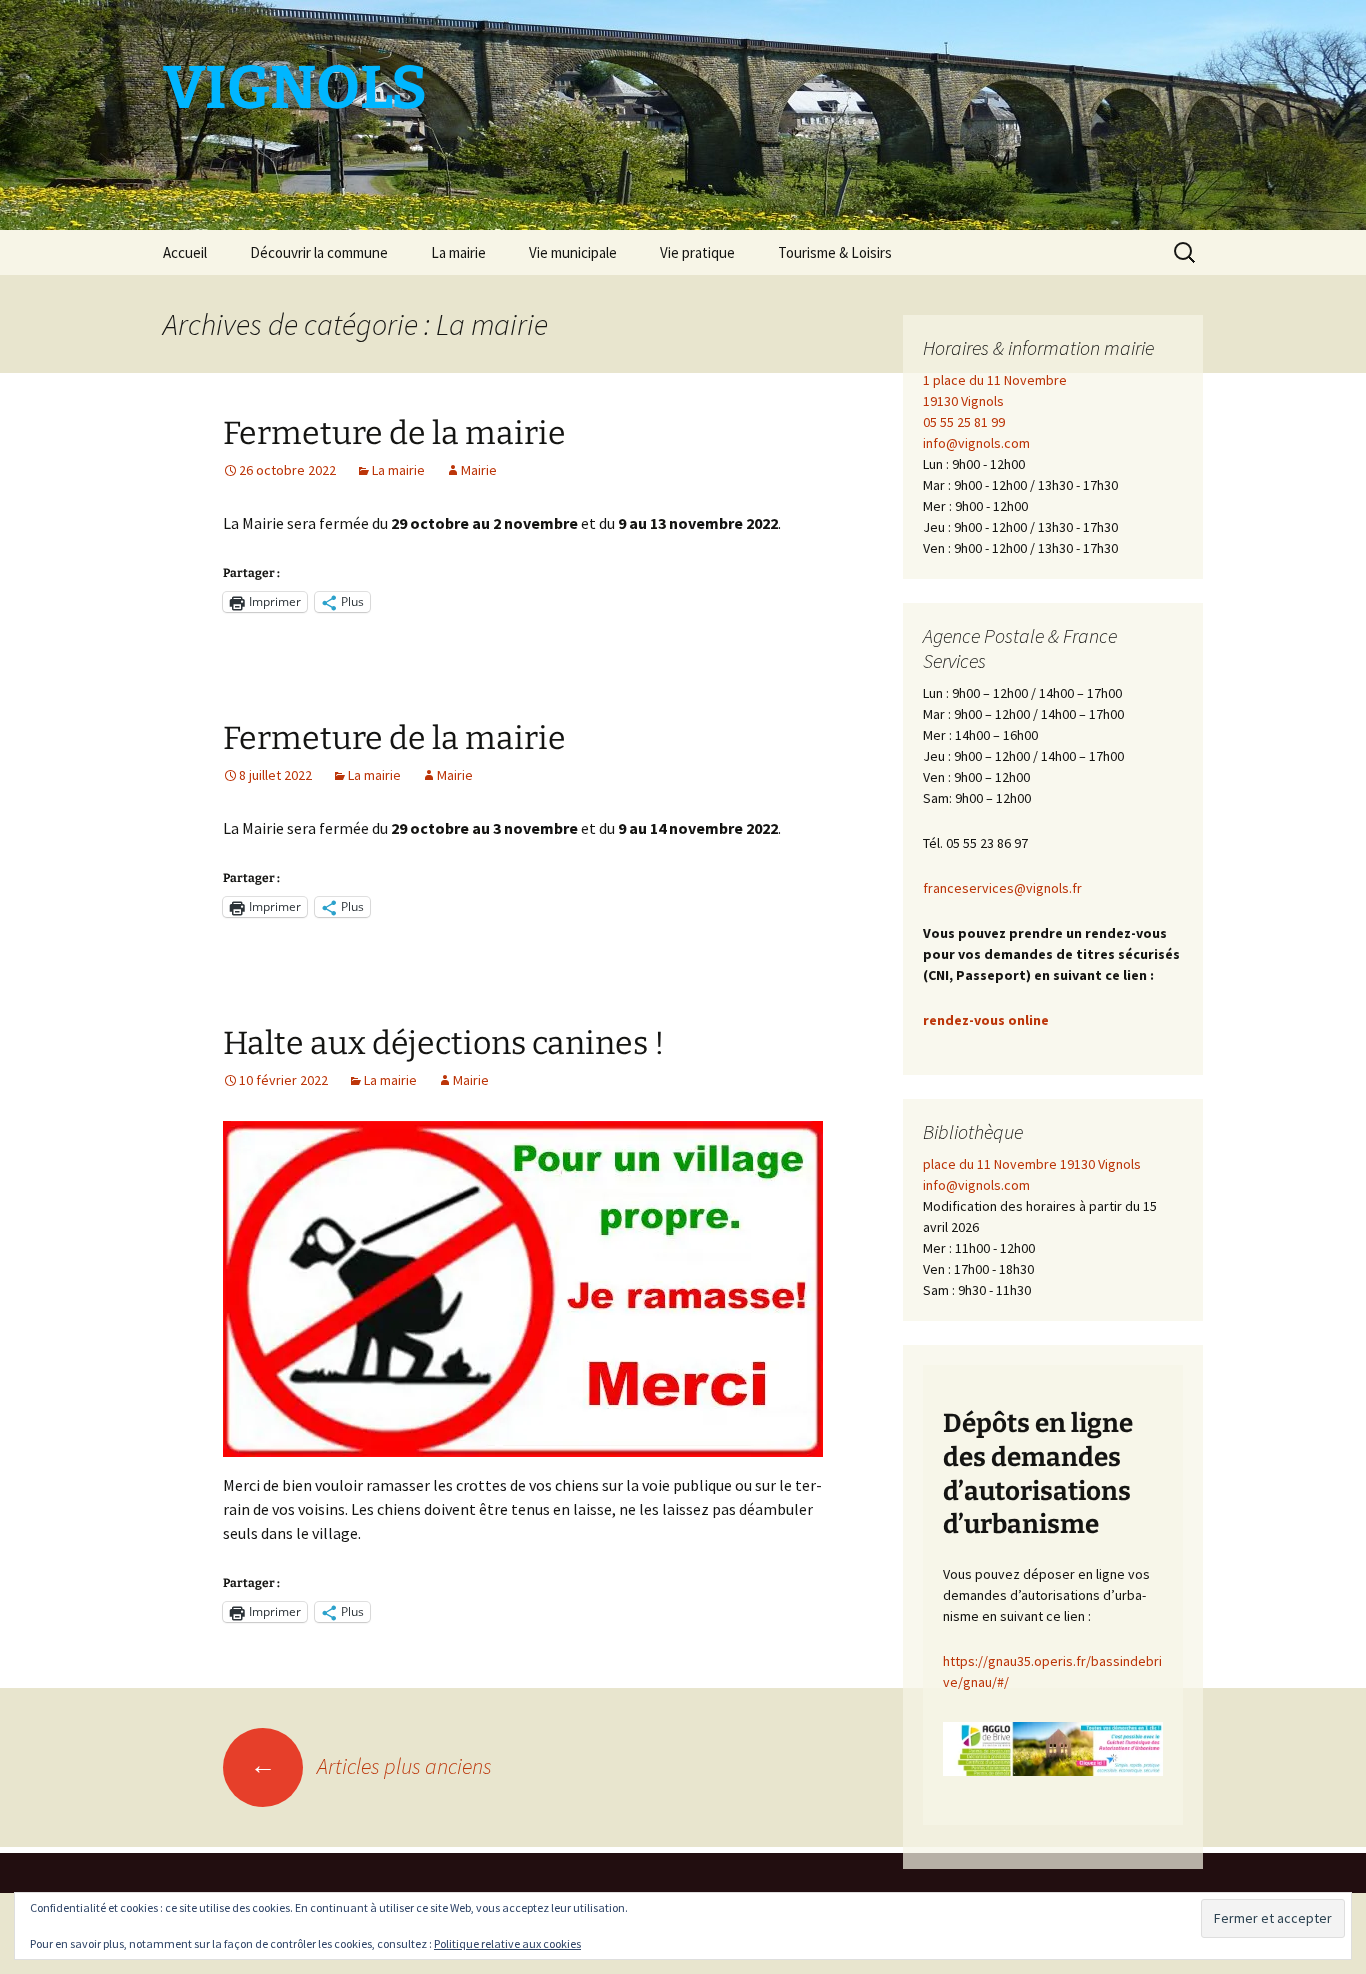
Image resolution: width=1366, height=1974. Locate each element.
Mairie (479, 470)
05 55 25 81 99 (964, 422)
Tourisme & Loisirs (835, 252)
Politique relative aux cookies (507, 1943)
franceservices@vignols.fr (1002, 888)
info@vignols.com (976, 443)
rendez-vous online (986, 1020)
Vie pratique (697, 252)
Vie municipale (573, 252)
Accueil (185, 252)
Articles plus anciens (371, 1766)
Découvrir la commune (319, 252)
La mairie (458, 252)
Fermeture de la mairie (394, 433)
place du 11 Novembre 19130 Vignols (1032, 1164)
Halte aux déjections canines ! (444, 1043)
